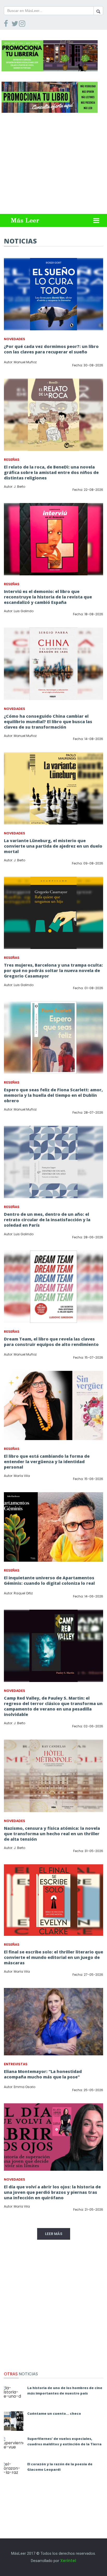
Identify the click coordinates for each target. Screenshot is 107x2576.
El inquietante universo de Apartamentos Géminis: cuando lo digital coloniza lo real (49, 1580)
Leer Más (54, 2234)
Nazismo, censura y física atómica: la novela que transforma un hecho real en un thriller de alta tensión (52, 1834)
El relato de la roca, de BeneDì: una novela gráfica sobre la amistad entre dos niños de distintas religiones (51, 472)
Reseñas (12, 460)
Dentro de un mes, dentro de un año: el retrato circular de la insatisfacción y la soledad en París (47, 1220)
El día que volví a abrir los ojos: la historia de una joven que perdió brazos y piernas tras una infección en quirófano (52, 2192)
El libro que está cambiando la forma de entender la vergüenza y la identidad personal (47, 1462)
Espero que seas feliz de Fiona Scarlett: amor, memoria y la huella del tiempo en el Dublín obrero (53, 1095)
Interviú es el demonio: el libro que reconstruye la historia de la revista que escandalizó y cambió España (48, 597)
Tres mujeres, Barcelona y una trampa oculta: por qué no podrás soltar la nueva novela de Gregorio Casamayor (53, 971)
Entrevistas (16, 2064)
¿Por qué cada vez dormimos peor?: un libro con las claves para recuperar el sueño (51, 349)
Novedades (15, 339)
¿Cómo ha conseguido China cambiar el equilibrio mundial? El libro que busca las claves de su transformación (48, 722)
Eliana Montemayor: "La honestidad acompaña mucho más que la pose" (43, 2074)
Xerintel (68, 2561)
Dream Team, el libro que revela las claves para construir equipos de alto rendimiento (51, 1342)
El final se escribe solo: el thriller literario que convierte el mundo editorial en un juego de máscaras (53, 1957)
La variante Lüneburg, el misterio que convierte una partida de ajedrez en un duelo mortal (53, 846)
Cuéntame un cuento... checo (54, 2413)
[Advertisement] (53, 163)
